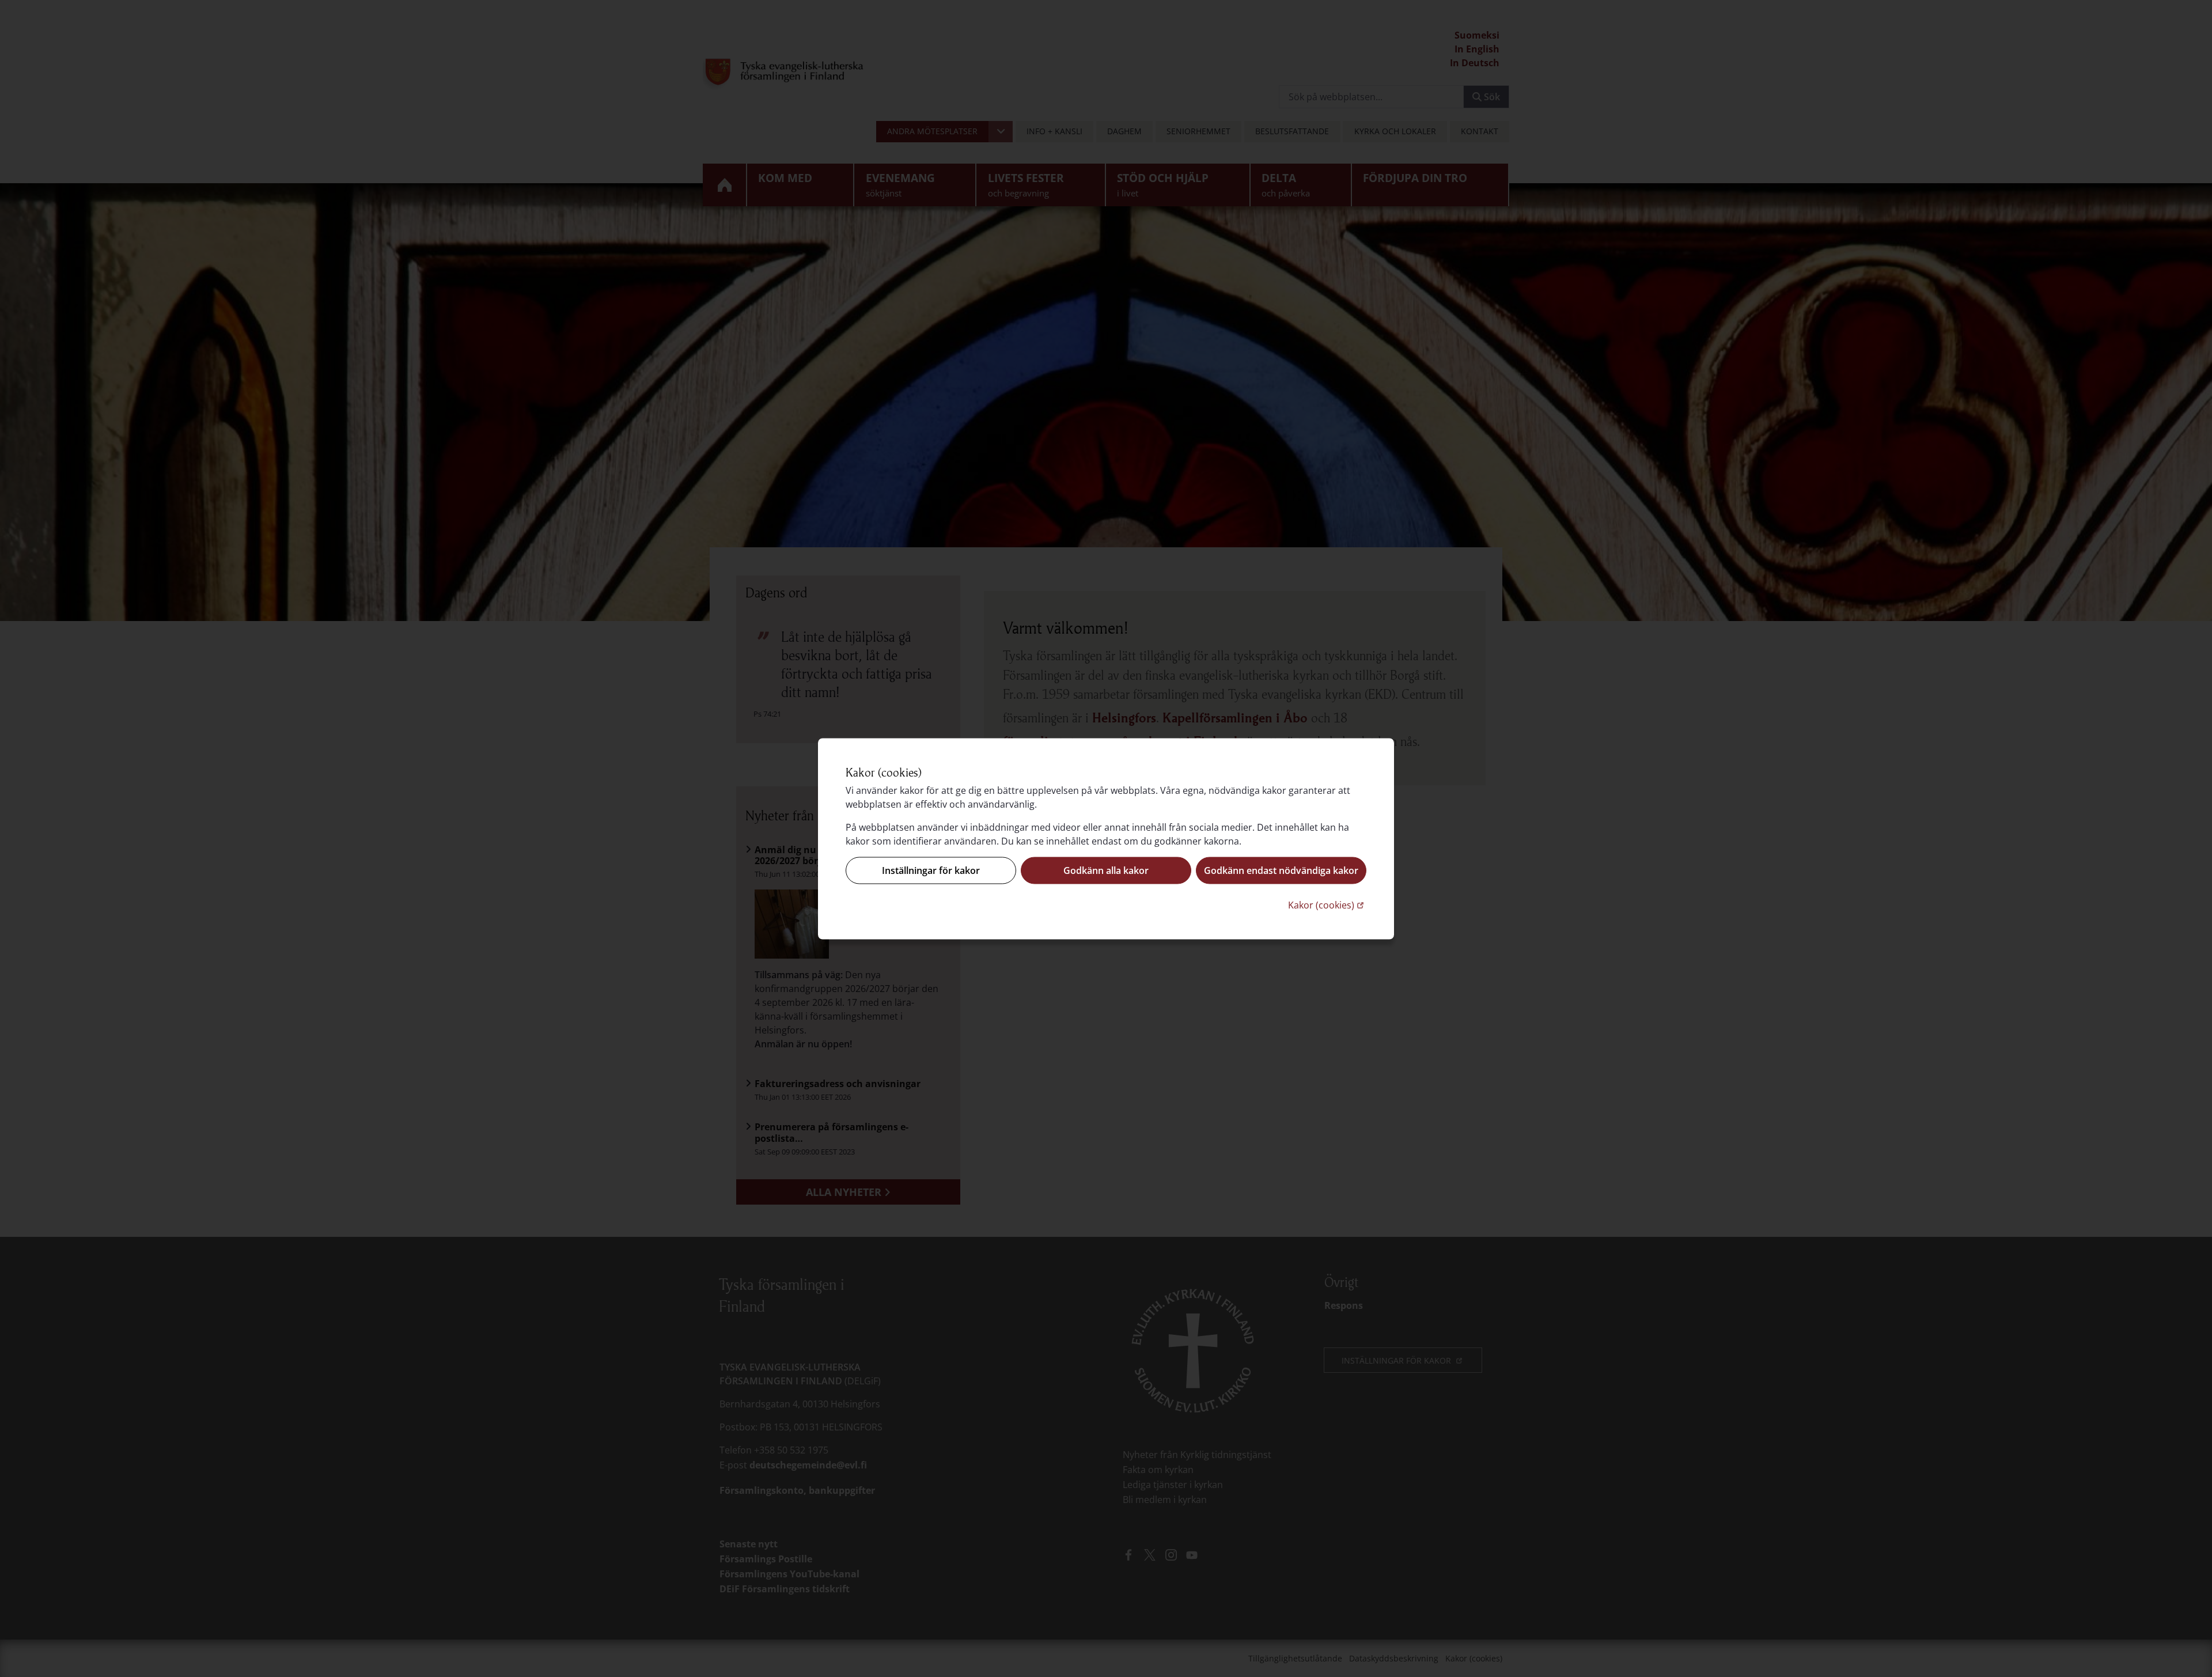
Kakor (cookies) (1327, 904)
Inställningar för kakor (931, 870)
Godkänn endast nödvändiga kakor (1281, 870)
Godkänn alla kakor (1106, 870)
